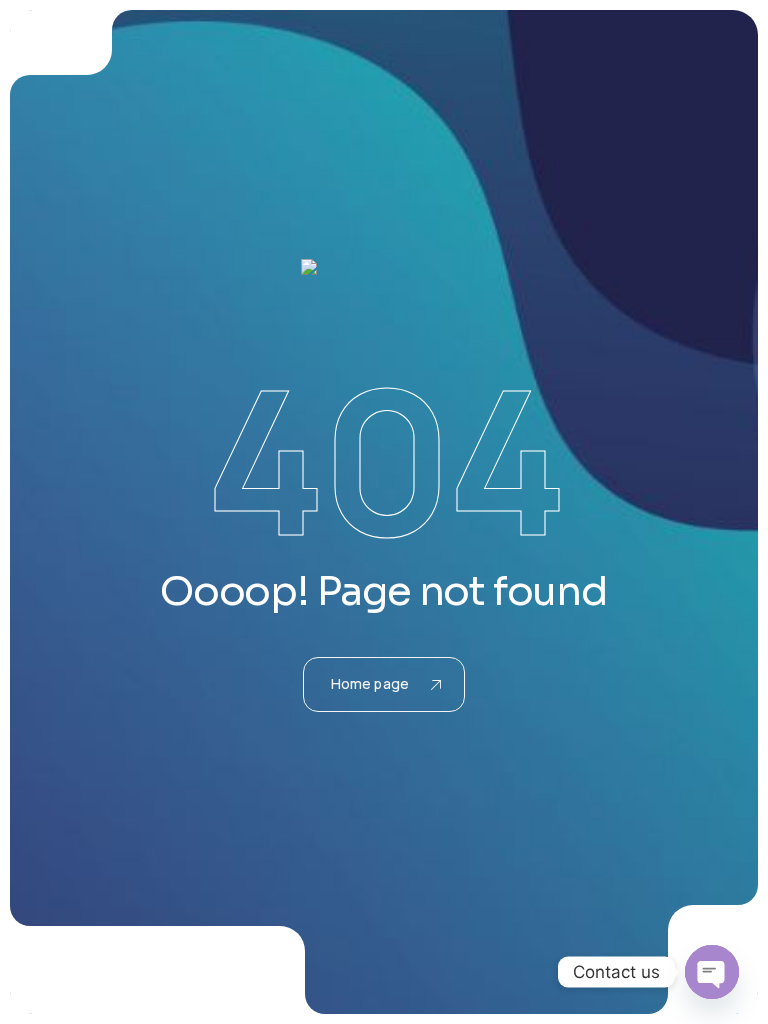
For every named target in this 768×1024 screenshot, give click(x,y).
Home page (370, 683)
